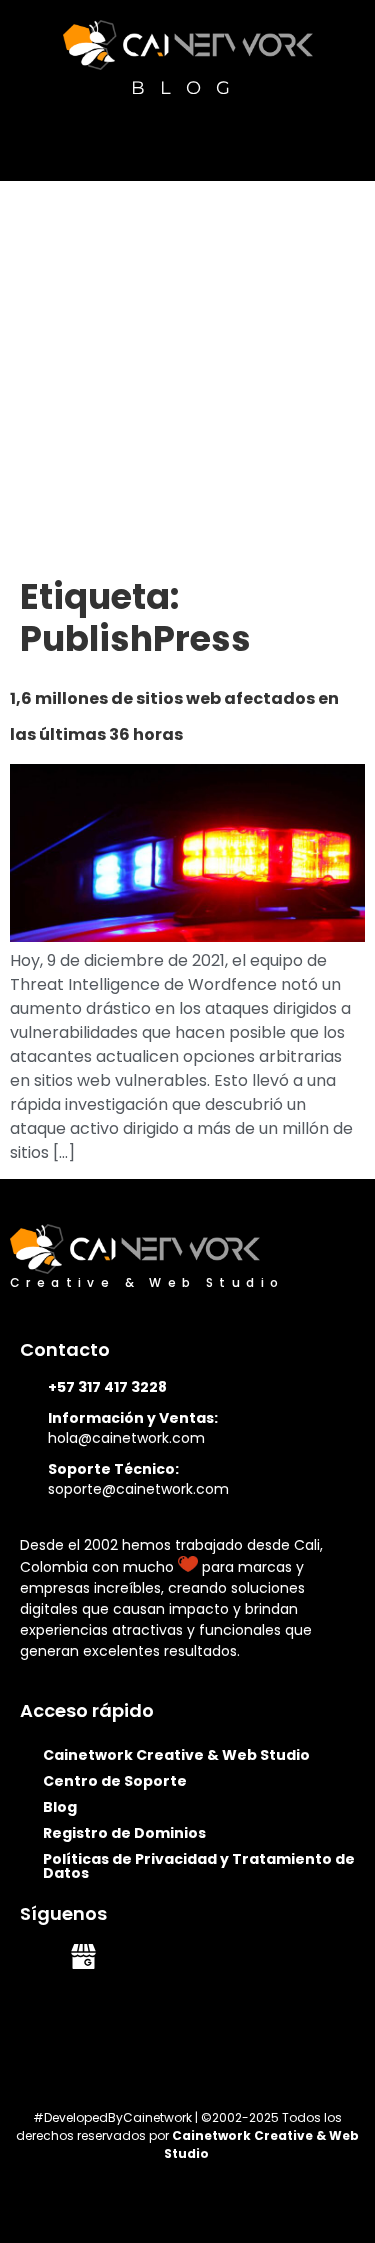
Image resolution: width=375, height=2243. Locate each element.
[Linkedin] (34, 1956)
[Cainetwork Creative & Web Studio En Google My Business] (83, 1956)
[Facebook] (132, 1956)
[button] (346, 138)
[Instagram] (181, 1956)
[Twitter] (230, 1956)
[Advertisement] (187, 378)
